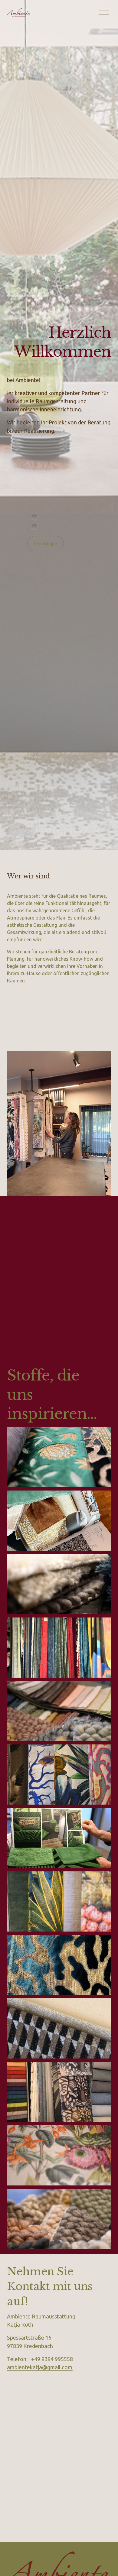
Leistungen (46, 544)
